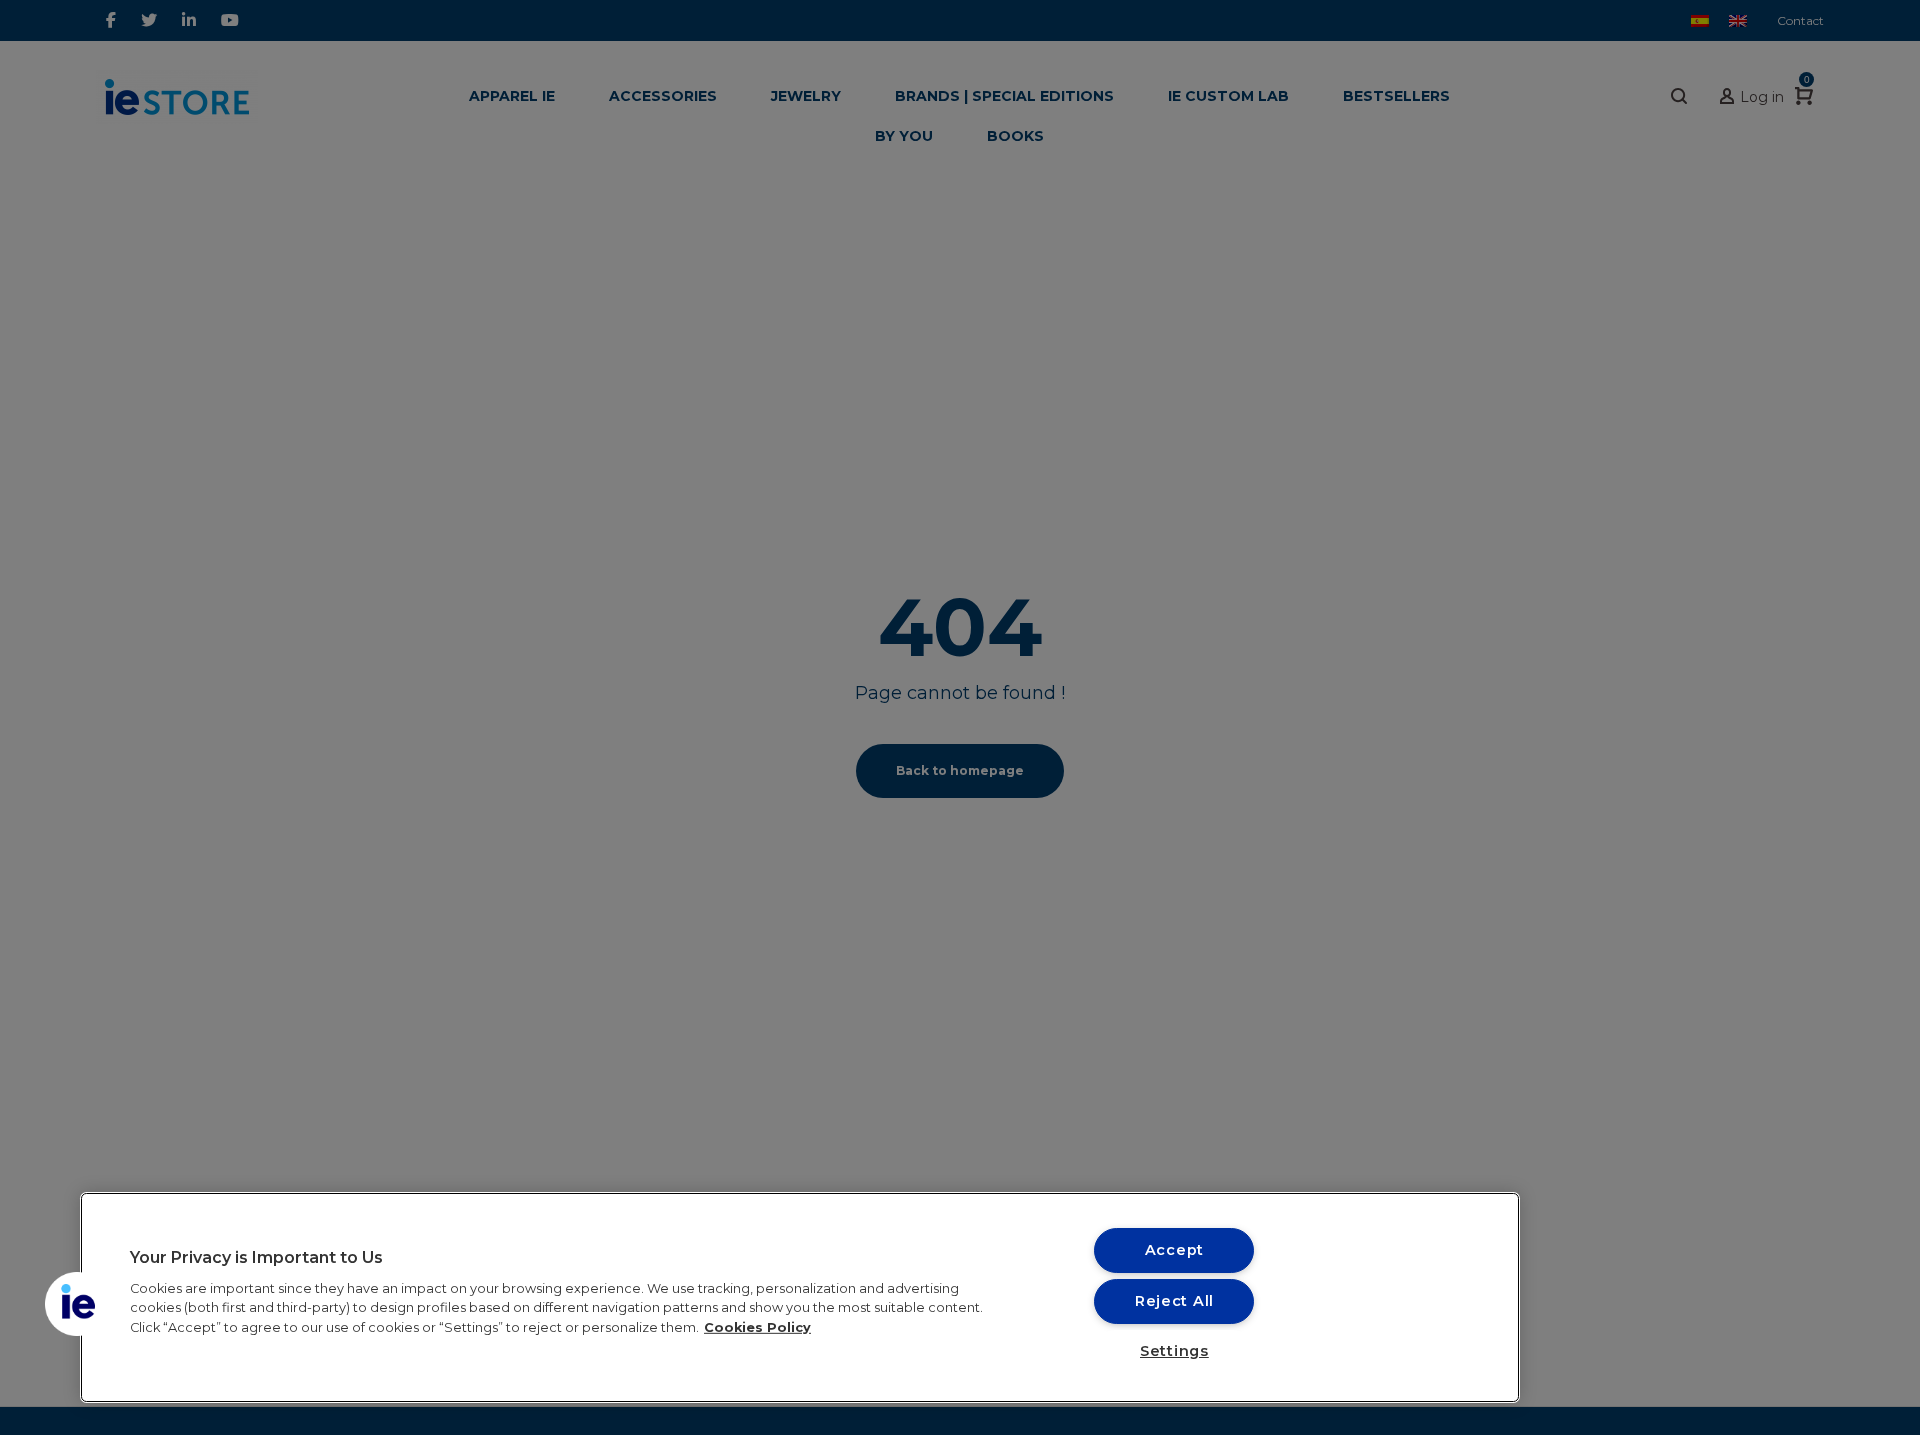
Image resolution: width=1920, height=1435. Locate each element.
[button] (77, 1304)
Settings (1174, 1351)
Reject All (1174, 1301)
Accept (1174, 1250)
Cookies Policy (757, 1326)
